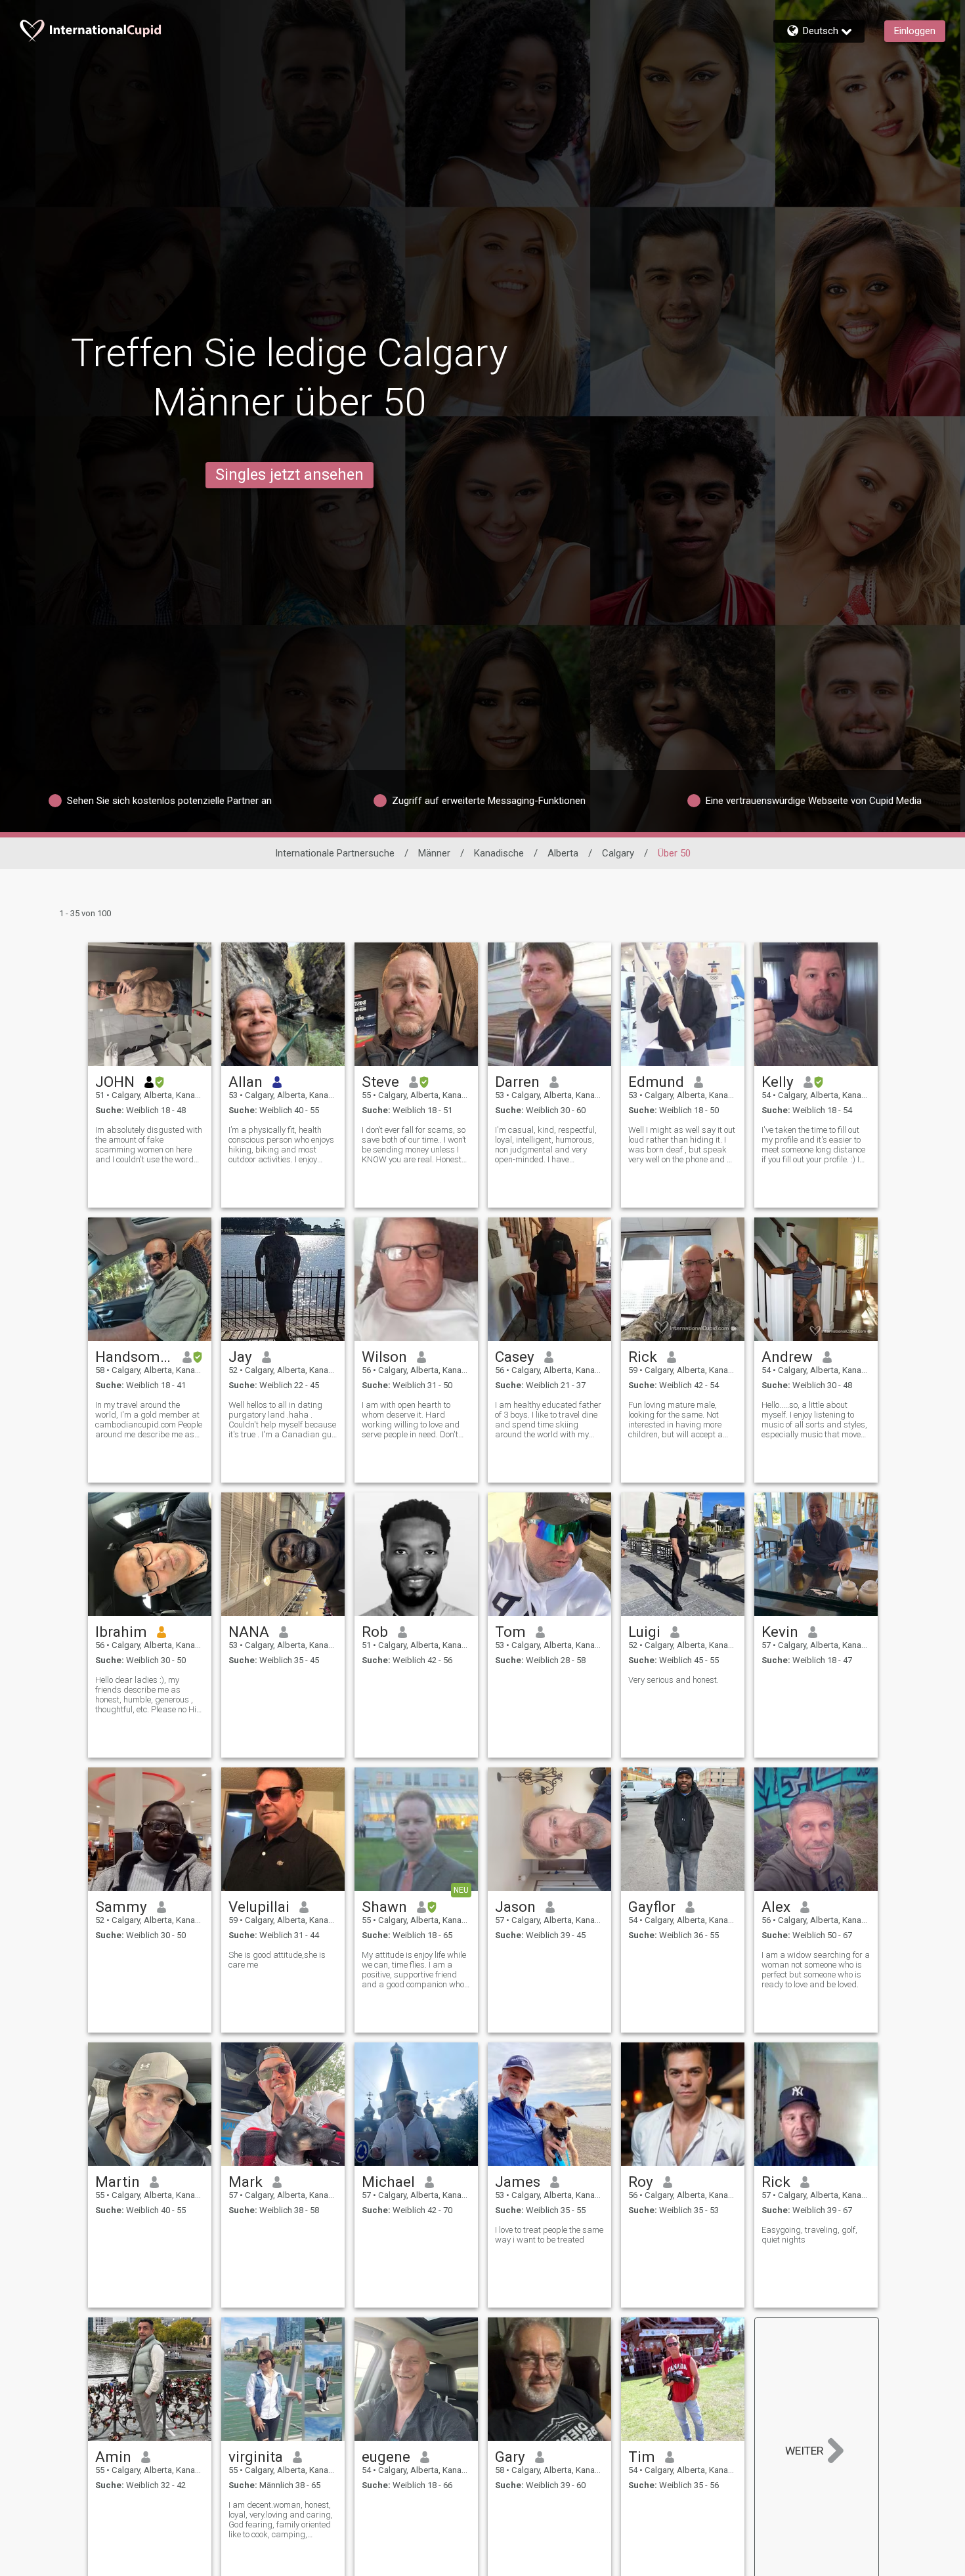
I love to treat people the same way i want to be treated (549, 2235)
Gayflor (652, 1907)
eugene (386, 2457)
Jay (240, 1357)
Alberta (563, 853)
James (518, 2182)
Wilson (384, 1357)
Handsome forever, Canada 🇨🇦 (134, 1357)
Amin (113, 2457)
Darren (517, 1082)
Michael (388, 2182)
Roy (641, 2182)
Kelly (778, 1082)
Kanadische (499, 853)
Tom (510, 1632)
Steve (380, 1082)
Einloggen (915, 31)
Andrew (787, 1357)
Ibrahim (121, 1632)
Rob (375, 1632)
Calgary (618, 853)
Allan (246, 1082)
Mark (246, 2182)
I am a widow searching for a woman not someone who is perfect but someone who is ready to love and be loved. (816, 1970)
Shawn (384, 1907)
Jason (515, 1907)
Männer (434, 853)
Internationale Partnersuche (335, 853)
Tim (642, 2457)
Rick (643, 1357)
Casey (515, 1357)
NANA (249, 1632)
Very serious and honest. (674, 1680)
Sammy (121, 1907)
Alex (776, 1907)
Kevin (780, 1632)
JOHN (115, 1082)
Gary (510, 2457)
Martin (118, 2182)
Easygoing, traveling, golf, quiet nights (809, 2235)
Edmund (656, 1082)
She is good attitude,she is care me (277, 1960)
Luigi (644, 1632)
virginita (256, 2457)
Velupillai (259, 1907)
